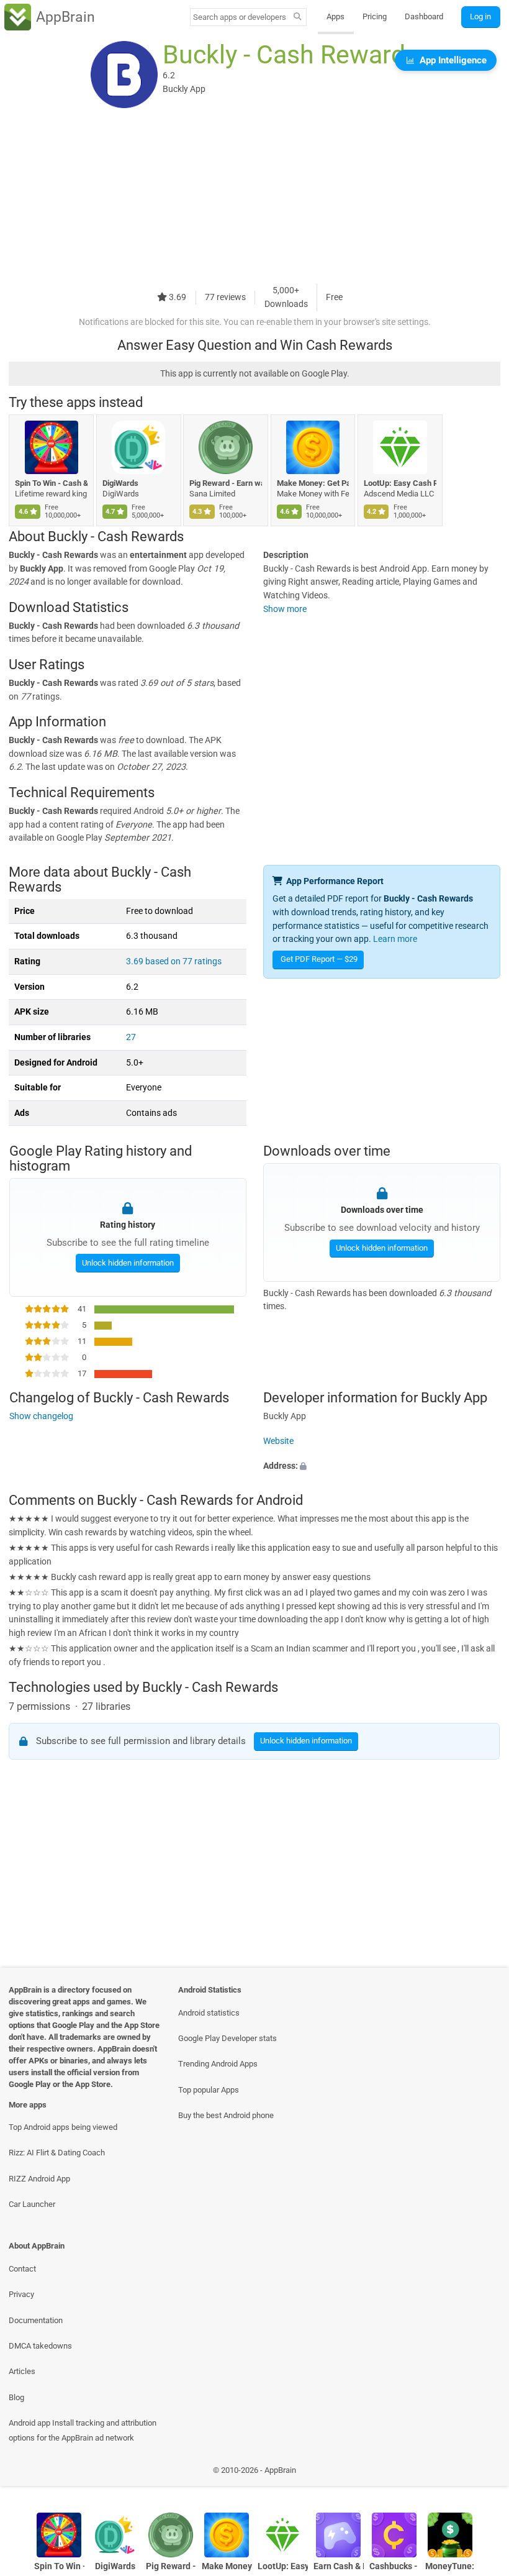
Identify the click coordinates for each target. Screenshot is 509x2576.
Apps (336, 16)
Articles (22, 2371)
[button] (382, 1466)
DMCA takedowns (40, 2346)
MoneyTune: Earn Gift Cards (450, 2566)
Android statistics (209, 2013)
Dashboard (424, 16)
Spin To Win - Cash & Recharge (51, 483)
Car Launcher (32, 2204)
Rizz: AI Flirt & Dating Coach (57, 2153)
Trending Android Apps (218, 2064)
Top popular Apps (209, 2090)
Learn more (395, 939)
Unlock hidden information (127, 1262)
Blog (16, 2397)
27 (131, 1037)
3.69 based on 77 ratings (174, 961)
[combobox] (240, 17)
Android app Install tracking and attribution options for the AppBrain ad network (83, 2430)
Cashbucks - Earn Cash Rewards (394, 2566)
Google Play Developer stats (227, 2038)
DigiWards (120, 483)
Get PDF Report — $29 (319, 959)
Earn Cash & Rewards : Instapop (339, 2566)
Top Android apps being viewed (63, 2127)
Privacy (21, 2294)
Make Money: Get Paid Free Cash (313, 483)
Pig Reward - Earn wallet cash (226, 483)
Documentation (36, 2320)
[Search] (298, 17)
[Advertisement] (254, 197)
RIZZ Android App (39, 2179)
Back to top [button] (481, 2474)
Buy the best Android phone (226, 2115)
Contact (22, 2269)
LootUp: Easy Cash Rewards (400, 483)
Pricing (375, 16)
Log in (480, 16)
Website (278, 1441)
